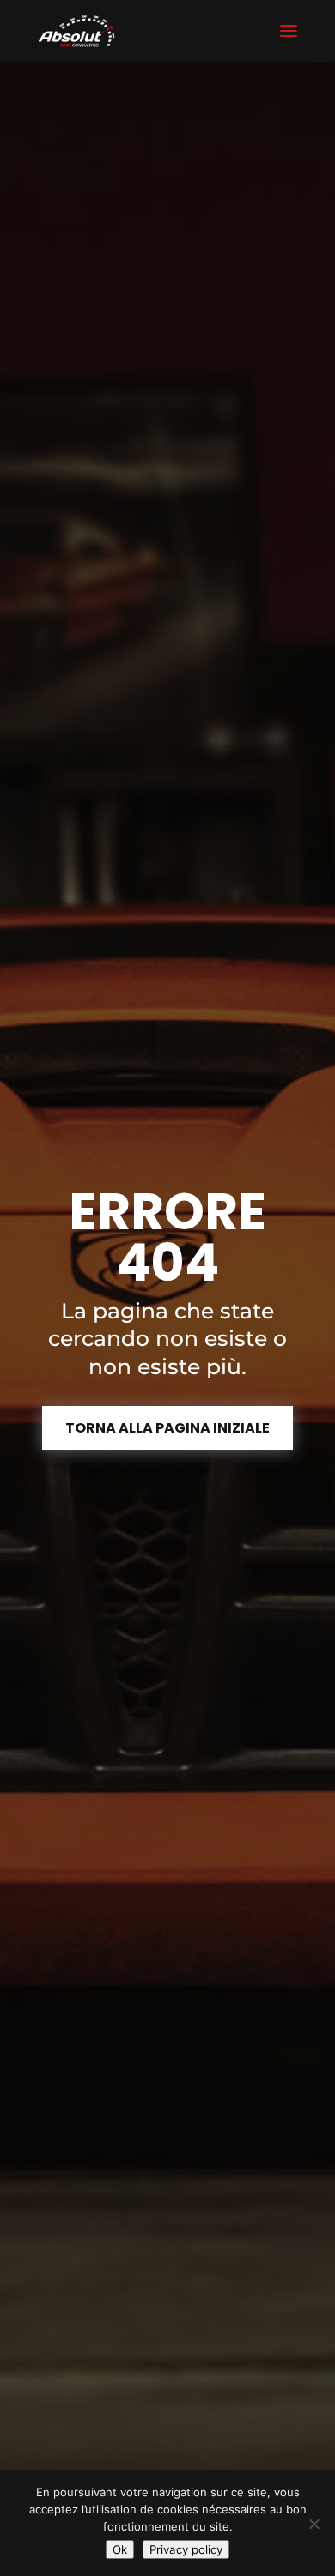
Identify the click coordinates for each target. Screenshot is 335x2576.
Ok (120, 2549)
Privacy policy (186, 2549)
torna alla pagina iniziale (167, 1428)
